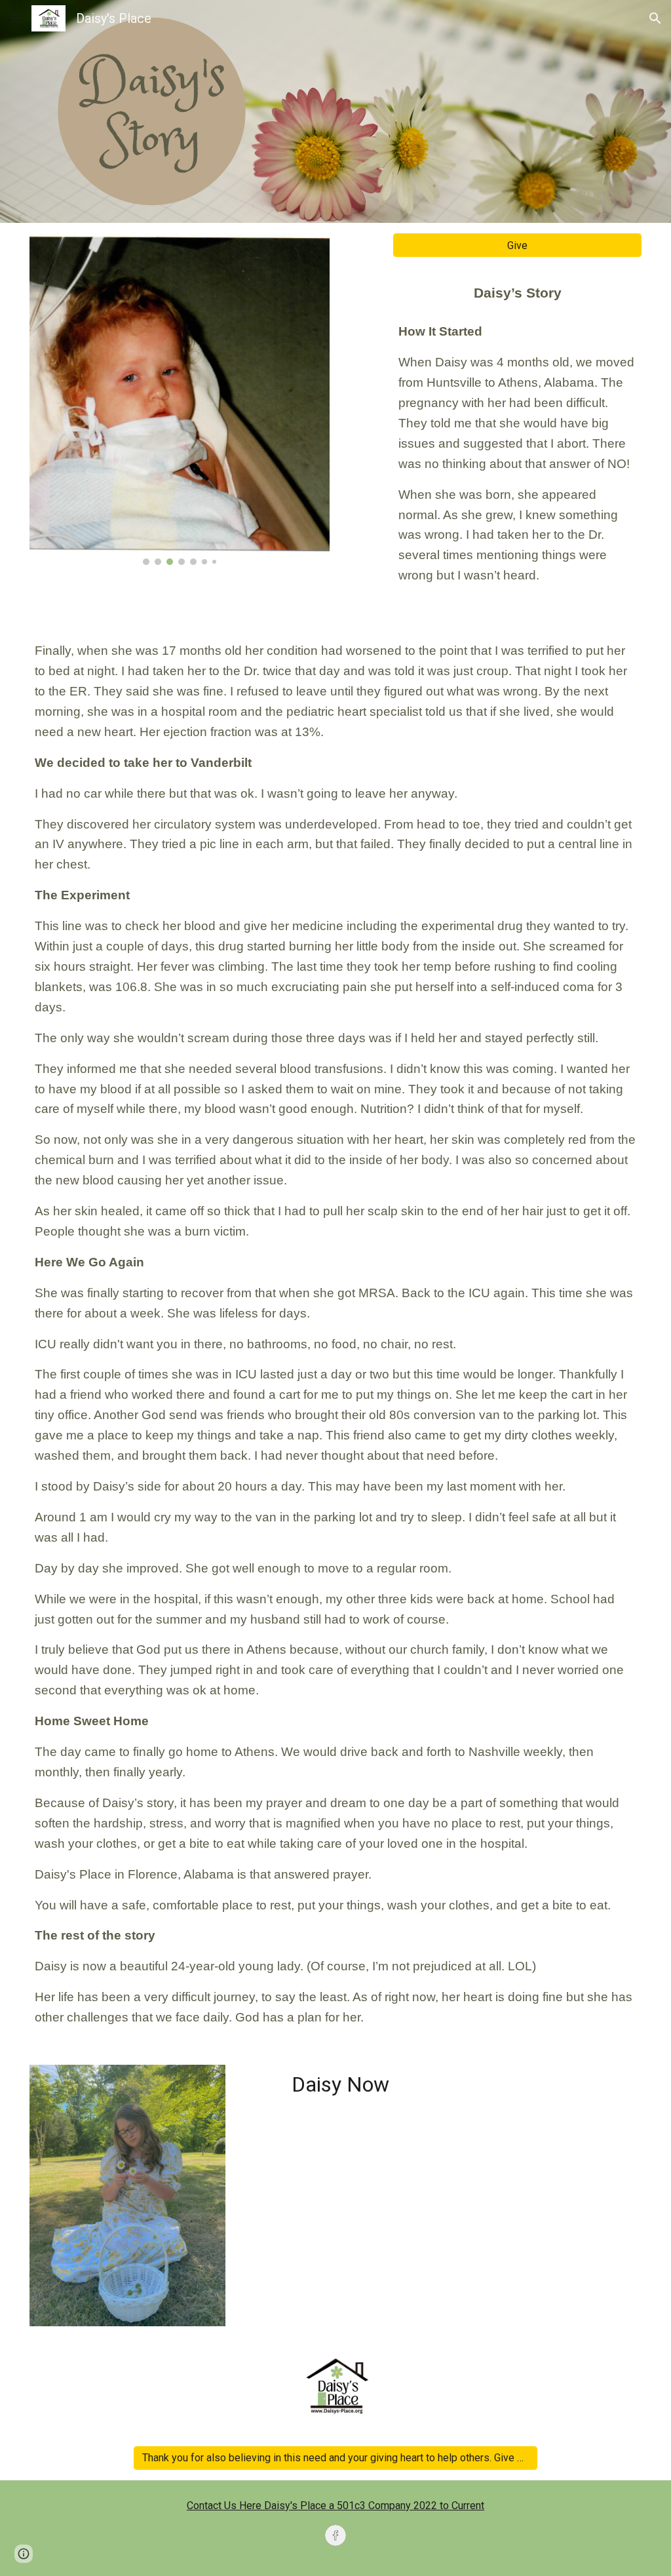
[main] (517, 431)
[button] (16, 18)
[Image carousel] (180, 399)
